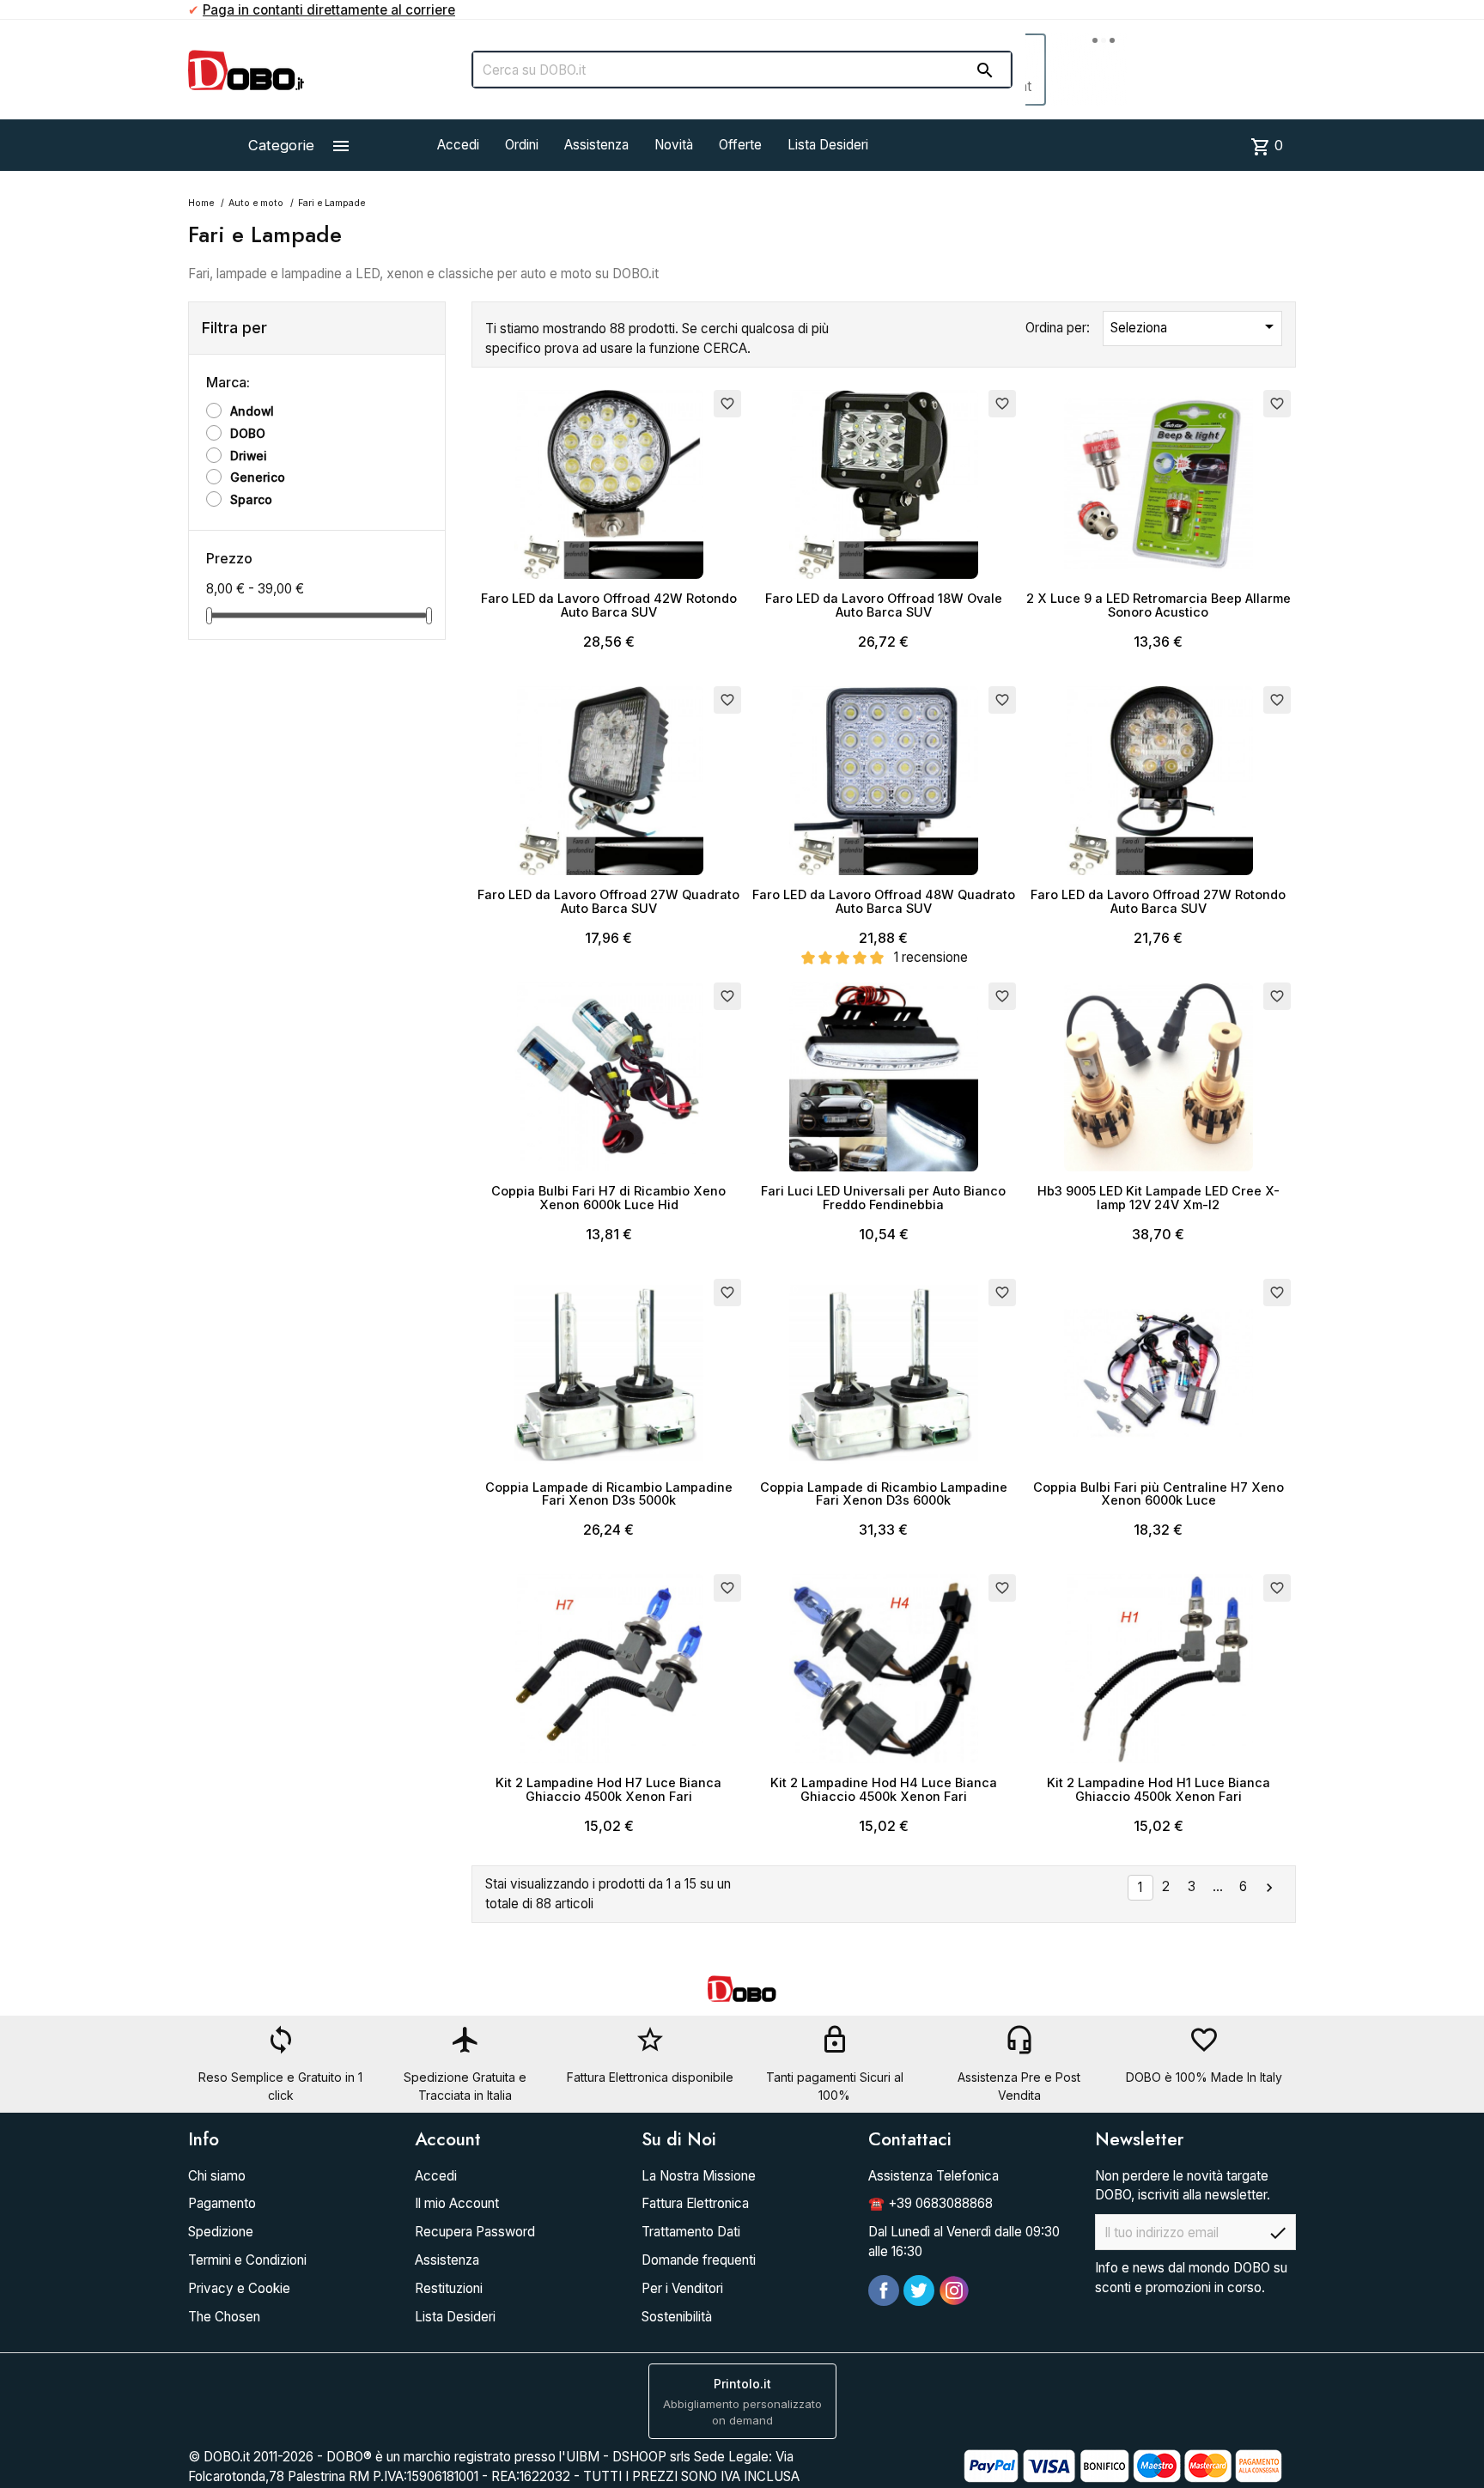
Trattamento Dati (691, 2232)
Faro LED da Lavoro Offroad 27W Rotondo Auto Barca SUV (1158, 901)
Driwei (249, 456)
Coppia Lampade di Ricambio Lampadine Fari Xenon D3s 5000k (609, 1494)
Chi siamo (217, 2176)
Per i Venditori (682, 2288)
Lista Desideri (828, 145)
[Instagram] (954, 2290)
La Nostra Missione (699, 2176)
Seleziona (1195, 326)
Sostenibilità (677, 2317)
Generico (258, 478)
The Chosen (224, 2317)
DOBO (248, 434)
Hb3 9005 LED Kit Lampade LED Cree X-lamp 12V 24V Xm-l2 (1159, 1198)
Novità (674, 145)
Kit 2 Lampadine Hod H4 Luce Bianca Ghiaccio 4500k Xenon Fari (884, 1789)
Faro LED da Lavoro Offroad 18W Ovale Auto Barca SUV (884, 605)
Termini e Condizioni (247, 2260)
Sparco (251, 500)
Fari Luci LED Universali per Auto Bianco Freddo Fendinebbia (883, 1198)
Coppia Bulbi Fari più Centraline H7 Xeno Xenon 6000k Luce (1159, 1494)
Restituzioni (449, 2288)
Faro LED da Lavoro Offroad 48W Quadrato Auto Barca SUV (884, 901)
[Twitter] (919, 2290)
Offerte (740, 145)
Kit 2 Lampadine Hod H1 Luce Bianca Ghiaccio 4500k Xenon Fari (1159, 1789)
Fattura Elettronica (695, 2203)
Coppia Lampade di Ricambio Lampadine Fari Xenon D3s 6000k (884, 1494)
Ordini (522, 145)
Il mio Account (457, 2203)
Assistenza (596, 145)
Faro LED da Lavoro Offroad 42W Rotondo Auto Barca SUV (609, 605)
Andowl (252, 411)
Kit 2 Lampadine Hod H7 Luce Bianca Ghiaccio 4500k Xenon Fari (608, 1789)
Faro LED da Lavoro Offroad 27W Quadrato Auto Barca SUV (608, 901)
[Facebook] (884, 2290)
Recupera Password (475, 2232)
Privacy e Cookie (239, 2288)
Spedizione (221, 2232)
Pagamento (222, 2203)
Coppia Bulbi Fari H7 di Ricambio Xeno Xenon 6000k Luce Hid (608, 1198)
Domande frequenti (699, 2260)
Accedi (458, 145)
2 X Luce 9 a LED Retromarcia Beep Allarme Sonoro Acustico (1159, 605)
